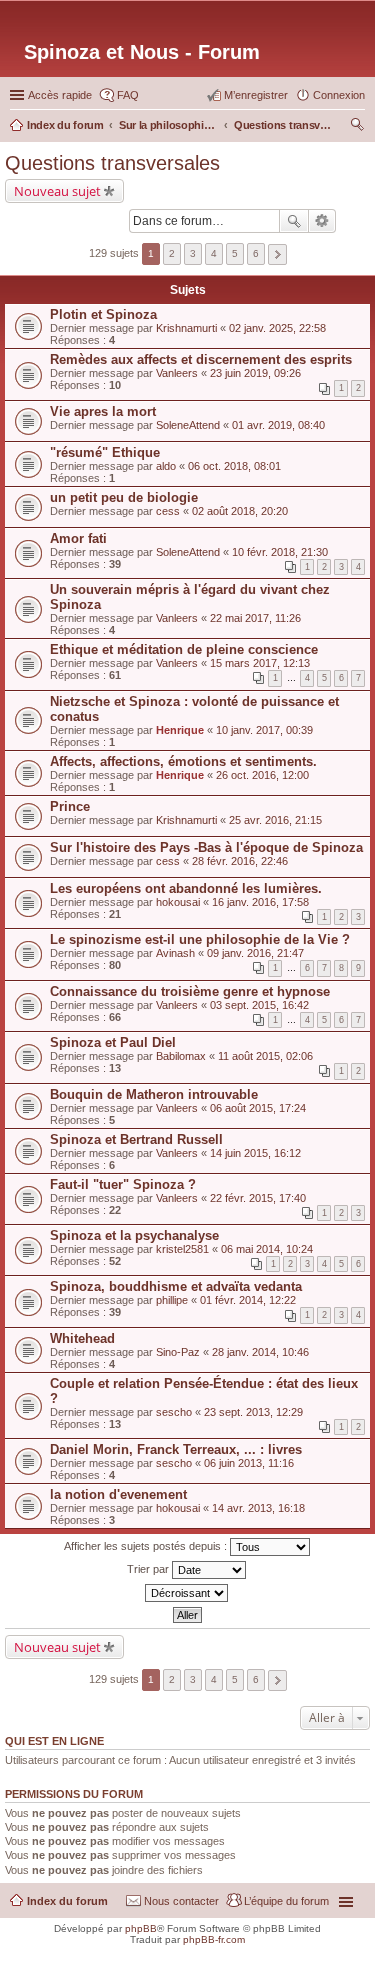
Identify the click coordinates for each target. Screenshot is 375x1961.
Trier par (149, 1569)
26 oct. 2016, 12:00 (262, 775)
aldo (166, 466)
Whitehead (82, 1338)
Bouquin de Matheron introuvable (154, 1094)
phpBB (141, 1928)
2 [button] (172, 253)
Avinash (175, 953)
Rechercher (294, 221)
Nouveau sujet (57, 191)
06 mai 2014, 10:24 (267, 1249)
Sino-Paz (178, 1352)
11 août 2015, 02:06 (265, 1056)
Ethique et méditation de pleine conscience (184, 649)
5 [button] (235, 253)
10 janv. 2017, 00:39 (264, 730)
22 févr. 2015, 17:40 (258, 1198)
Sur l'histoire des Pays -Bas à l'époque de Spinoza (206, 847)
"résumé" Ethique (105, 452)
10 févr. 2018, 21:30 (280, 552)
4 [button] (214, 253)
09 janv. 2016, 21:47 (255, 953)
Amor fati (78, 538)
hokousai (178, 902)
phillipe (172, 1300)
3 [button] (193, 253)
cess (168, 511)
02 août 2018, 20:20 (240, 511)
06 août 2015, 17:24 (258, 1108)
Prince (70, 806)
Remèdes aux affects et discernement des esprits (201, 359)
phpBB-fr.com (214, 1939)
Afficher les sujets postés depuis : (147, 1546)
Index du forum (67, 1901)
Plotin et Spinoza (103, 314)
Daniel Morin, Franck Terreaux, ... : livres (176, 1449)
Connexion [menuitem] (339, 95)
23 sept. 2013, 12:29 (253, 1412)
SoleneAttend (188, 425)
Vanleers (177, 373)
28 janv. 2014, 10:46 (260, 1352)
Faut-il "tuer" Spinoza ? (123, 1184)
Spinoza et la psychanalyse (134, 1235)
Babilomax (181, 1056)
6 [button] (256, 253)
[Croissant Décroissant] (187, 1593)
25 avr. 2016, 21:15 (275, 820)
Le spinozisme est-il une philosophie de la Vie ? (200, 939)
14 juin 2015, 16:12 (255, 1153)
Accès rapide (60, 95)
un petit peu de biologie (124, 497)
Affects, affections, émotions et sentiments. (183, 761)
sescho (174, 1412)
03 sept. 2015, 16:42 (259, 1005)
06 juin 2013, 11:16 (249, 1463)
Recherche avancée (322, 221)
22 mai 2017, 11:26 (255, 618)
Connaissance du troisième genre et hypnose (190, 991)
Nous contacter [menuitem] (181, 1901)
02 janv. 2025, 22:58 (277, 328)
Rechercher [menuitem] (357, 127)
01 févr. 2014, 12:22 (248, 1300)
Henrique (180, 730)
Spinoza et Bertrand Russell (136, 1139)
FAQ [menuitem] (128, 95)
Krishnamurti (186, 328)
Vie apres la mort (103, 411)
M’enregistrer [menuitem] (256, 95)
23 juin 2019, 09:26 (255, 373)
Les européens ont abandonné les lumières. (186, 888)
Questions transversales (112, 163)
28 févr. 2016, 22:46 (240, 861)
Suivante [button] (277, 254)
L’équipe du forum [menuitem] (286, 1901)
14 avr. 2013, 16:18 (258, 1508)
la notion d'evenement (118, 1494)
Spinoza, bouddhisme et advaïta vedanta (176, 1286)
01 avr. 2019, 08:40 (278, 425)
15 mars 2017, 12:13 (260, 663)
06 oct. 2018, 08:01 (234, 466)
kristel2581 (182, 1249)
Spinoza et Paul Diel (113, 1042)
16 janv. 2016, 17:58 (260, 902)
